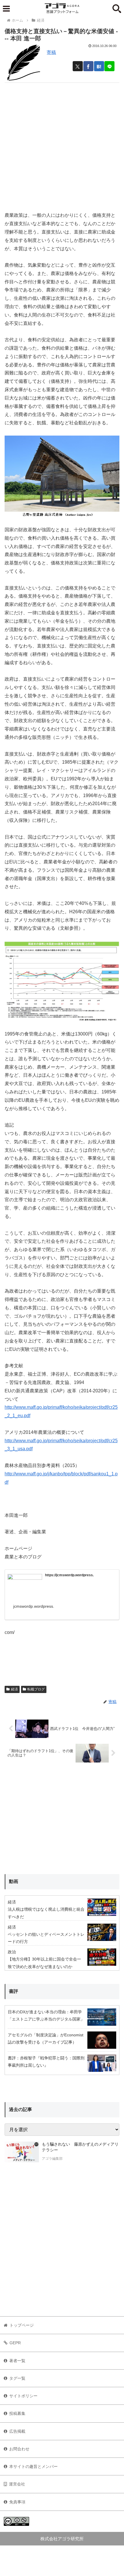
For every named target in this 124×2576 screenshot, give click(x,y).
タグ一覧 (17, 2378)
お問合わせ (19, 2449)
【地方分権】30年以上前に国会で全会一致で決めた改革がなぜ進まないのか (44, 1963)
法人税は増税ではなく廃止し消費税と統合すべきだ (46, 1913)
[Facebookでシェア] (88, 66)
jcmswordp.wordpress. (34, 1606)
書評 (14, 1991)
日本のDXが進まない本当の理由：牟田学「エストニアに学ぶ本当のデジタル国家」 (46, 2015)
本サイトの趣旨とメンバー (33, 2466)
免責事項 (17, 2502)
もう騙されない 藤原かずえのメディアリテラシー (80, 2147)
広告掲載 (17, 2431)
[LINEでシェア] (109, 66)
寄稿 (51, 52)
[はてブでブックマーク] (99, 66)
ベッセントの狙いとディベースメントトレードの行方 (46, 1938)
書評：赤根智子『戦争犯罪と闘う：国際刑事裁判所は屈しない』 (46, 2062)
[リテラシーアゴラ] (22, 2152)
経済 (14, 1689)
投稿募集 (17, 2413)
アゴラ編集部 (52, 2159)
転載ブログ (36, 1689)
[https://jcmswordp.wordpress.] (25, 1584)
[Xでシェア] (78, 66)
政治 (12, 1952)
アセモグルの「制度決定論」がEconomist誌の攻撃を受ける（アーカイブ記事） (46, 2039)
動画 (14, 1881)
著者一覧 (17, 2361)
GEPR (15, 2343)
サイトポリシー (23, 2396)
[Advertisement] (62, 145)
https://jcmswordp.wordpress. (69, 1575)
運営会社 (17, 2484)
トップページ (22, 2325)
